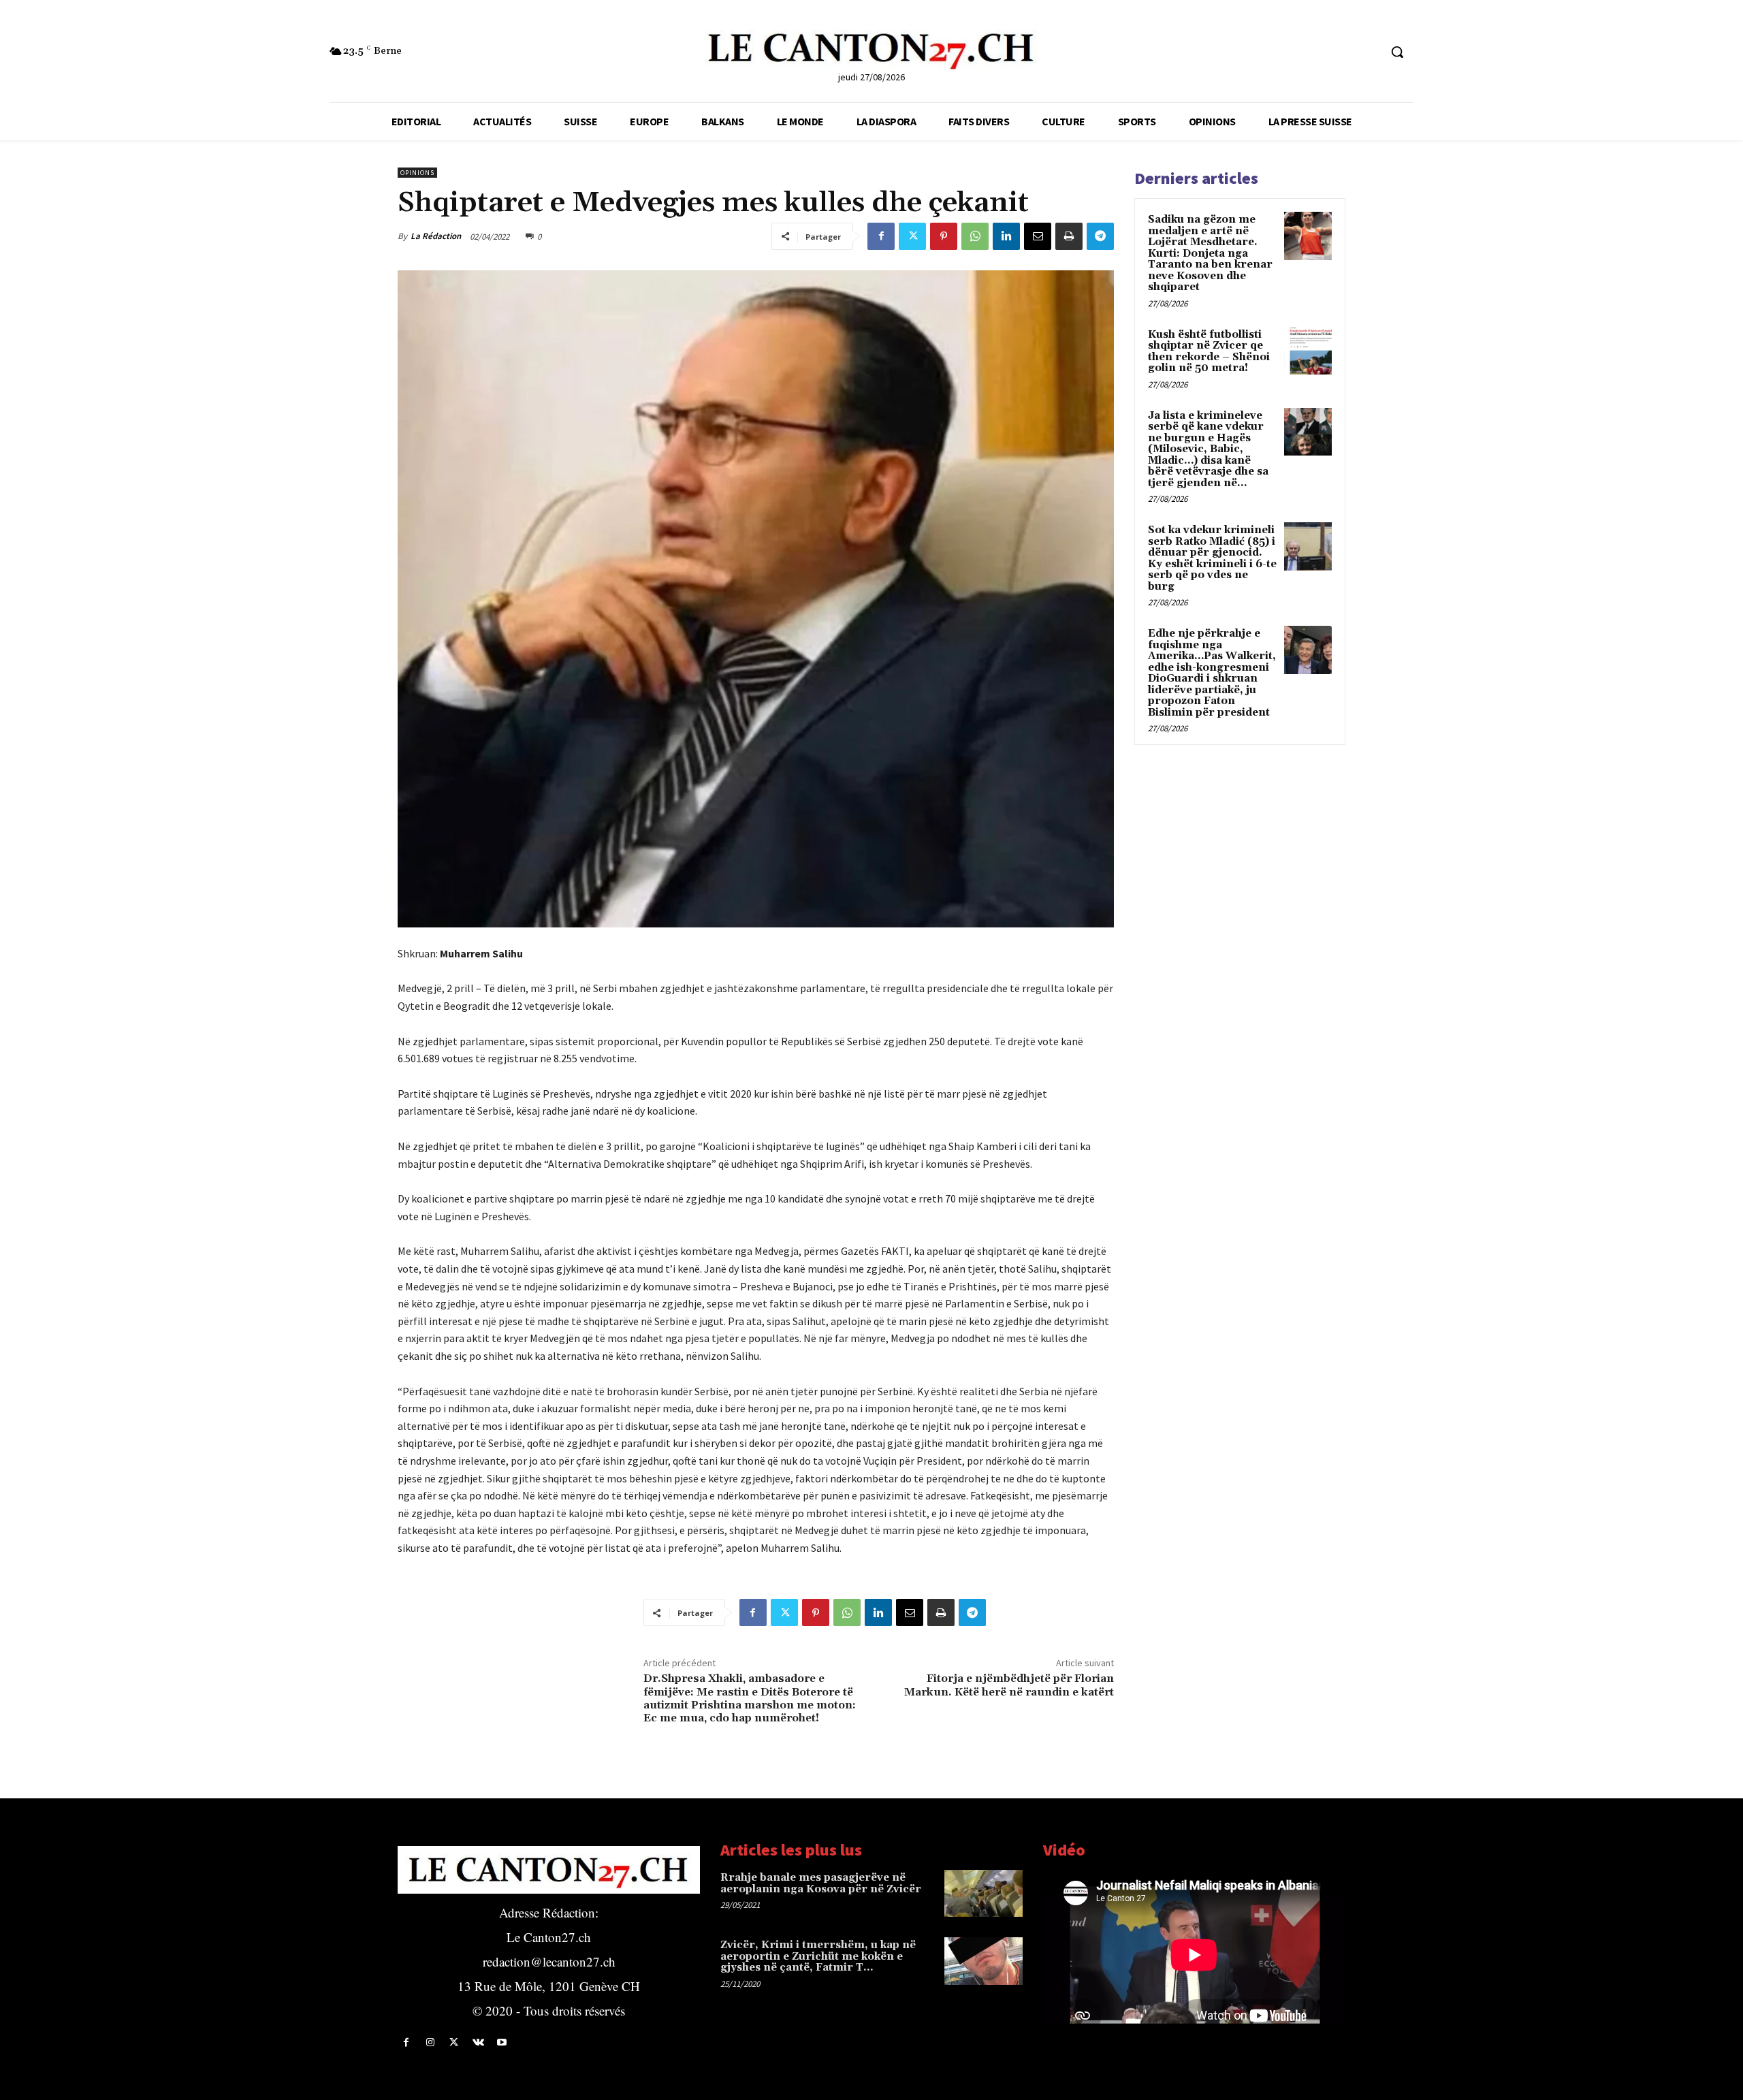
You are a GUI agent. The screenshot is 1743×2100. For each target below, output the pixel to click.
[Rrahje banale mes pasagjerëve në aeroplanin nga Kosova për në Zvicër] (984, 1893)
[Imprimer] (1069, 236)
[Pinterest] (944, 236)
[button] (1397, 52)
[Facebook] (881, 236)
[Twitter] (912, 236)
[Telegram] (1100, 236)
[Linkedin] (1006, 236)
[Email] (1038, 236)
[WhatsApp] (975, 236)
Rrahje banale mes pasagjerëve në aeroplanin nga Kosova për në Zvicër (821, 1883)
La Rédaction (436, 236)
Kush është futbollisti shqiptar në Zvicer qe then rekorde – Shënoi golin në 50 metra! (1209, 352)
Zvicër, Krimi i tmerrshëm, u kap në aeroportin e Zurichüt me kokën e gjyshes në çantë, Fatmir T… (818, 1956)
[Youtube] (502, 2042)
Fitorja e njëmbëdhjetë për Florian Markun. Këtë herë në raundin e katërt (1009, 1685)
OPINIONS (417, 173)
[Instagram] (430, 2042)
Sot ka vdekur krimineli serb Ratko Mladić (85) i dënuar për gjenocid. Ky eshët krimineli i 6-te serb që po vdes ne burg (1212, 558)
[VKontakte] (478, 2042)
